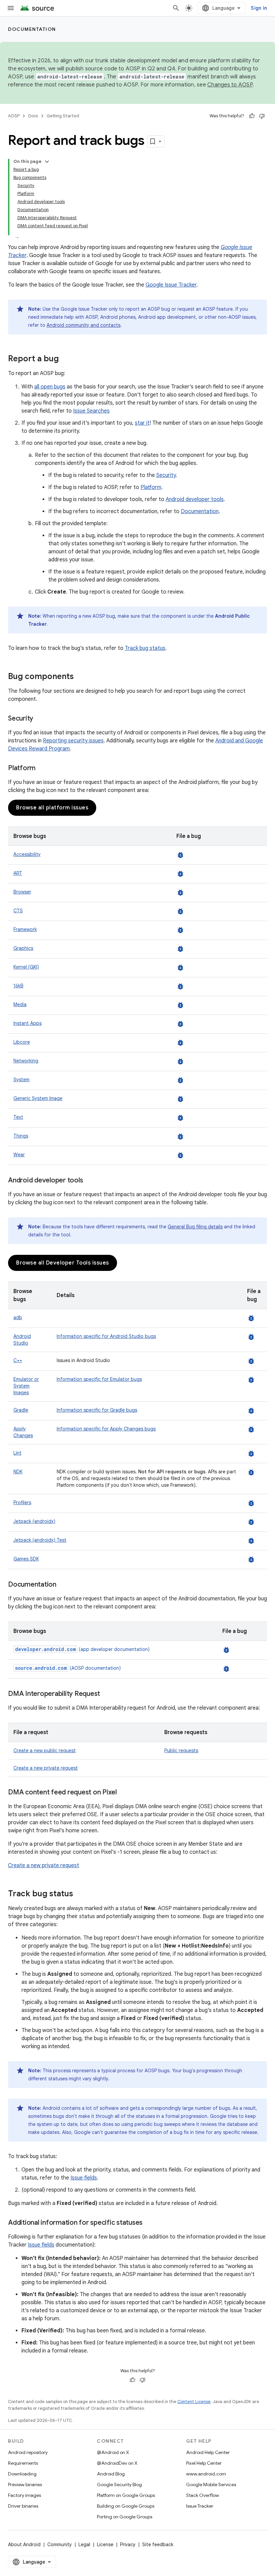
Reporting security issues (73, 741)
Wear (19, 1155)
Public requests (181, 1751)
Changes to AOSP (230, 85)
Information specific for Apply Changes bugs (106, 1429)
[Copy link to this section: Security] (40, 719)
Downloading (22, 2474)
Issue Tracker (200, 2506)
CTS (18, 911)
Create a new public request (45, 1751)
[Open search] (176, 8)
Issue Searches (91, 411)
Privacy (128, 2544)
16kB (18, 986)
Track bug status (145, 648)
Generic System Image (38, 1098)
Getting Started (63, 116)
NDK (18, 1472)
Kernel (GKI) (26, 967)
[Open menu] (11, 8)
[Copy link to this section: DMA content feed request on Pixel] (123, 1793)
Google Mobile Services (211, 2485)
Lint (17, 1453)
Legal (84, 2544)
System (21, 1080)
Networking (26, 1061)
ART (18, 873)
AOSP (14, 116)
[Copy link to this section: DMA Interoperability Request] (107, 1694)
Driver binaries (23, 2506)
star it (142, 423)
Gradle (21, 1410)
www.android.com (206, 2474)
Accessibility (27, 854)
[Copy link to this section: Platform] (42, 769)
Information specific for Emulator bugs (99, 1379)
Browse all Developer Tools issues (63, 1263)
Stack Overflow (203, 2495)
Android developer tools (195, 499)
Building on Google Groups (126, 2506)
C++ (18, 1360)
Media (20, 1004)
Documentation (32, 29)
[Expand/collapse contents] (47, 162)
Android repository (28, 2452)
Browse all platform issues (52, 808)
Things (21, 1136)
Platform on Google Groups (126, 2495)
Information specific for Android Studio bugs (106, 1336)
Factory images (24, 2495)
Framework (25, 929)
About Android (24, 2544)
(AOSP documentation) (68, 1668)
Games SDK (26, 1559)
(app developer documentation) (82, 1649)
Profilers (22, 1502)
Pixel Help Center (204, 2463)
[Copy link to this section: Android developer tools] (90, 1181)
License (105, 2544)
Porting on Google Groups (125, 2517)
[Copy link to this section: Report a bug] (65, 359)
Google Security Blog (119, 2485)
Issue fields (84, 2178)
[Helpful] (252, 116)
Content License (194, 2402)
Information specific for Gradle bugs (97, 1410)
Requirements (23, 2463)
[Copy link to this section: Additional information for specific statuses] (149, 2223)
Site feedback (158, 2544)
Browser (22, 892)
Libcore (22, 1042)
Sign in (259, 8)
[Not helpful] (262, 116)
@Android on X (113, 2452)
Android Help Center (208, 2452)
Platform (151, 487)
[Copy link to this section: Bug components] (80, 677)
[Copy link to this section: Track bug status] (80, 1894)
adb (18, 1317)
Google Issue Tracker (171, 285)
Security (166, 475)
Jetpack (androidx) (34, 1521)
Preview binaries (25, 2485)
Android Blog (111, 2474)
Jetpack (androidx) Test (40, 1540)
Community (60, 2544)
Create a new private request (46, 1768)
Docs (33, 116)
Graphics (23, 948)
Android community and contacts (84, 325)
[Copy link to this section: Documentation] (63, 1585)
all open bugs (50, 387)
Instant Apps (27, 1023)
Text (18, 1117)
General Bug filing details (195, 1227)
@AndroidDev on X (117, 2463)
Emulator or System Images (26, 1386)
